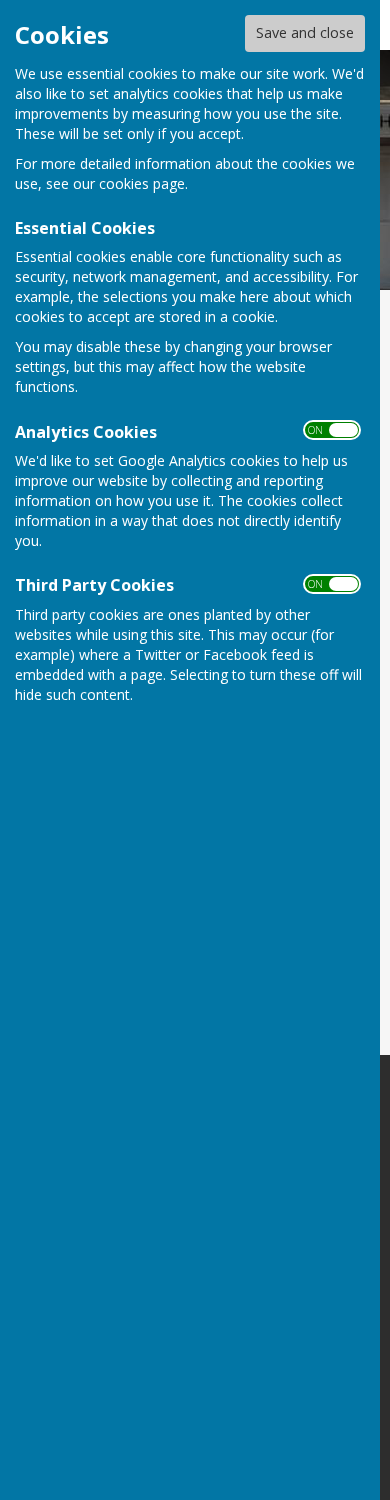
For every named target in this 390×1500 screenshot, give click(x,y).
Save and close (305, 32)
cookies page (142, 183)
